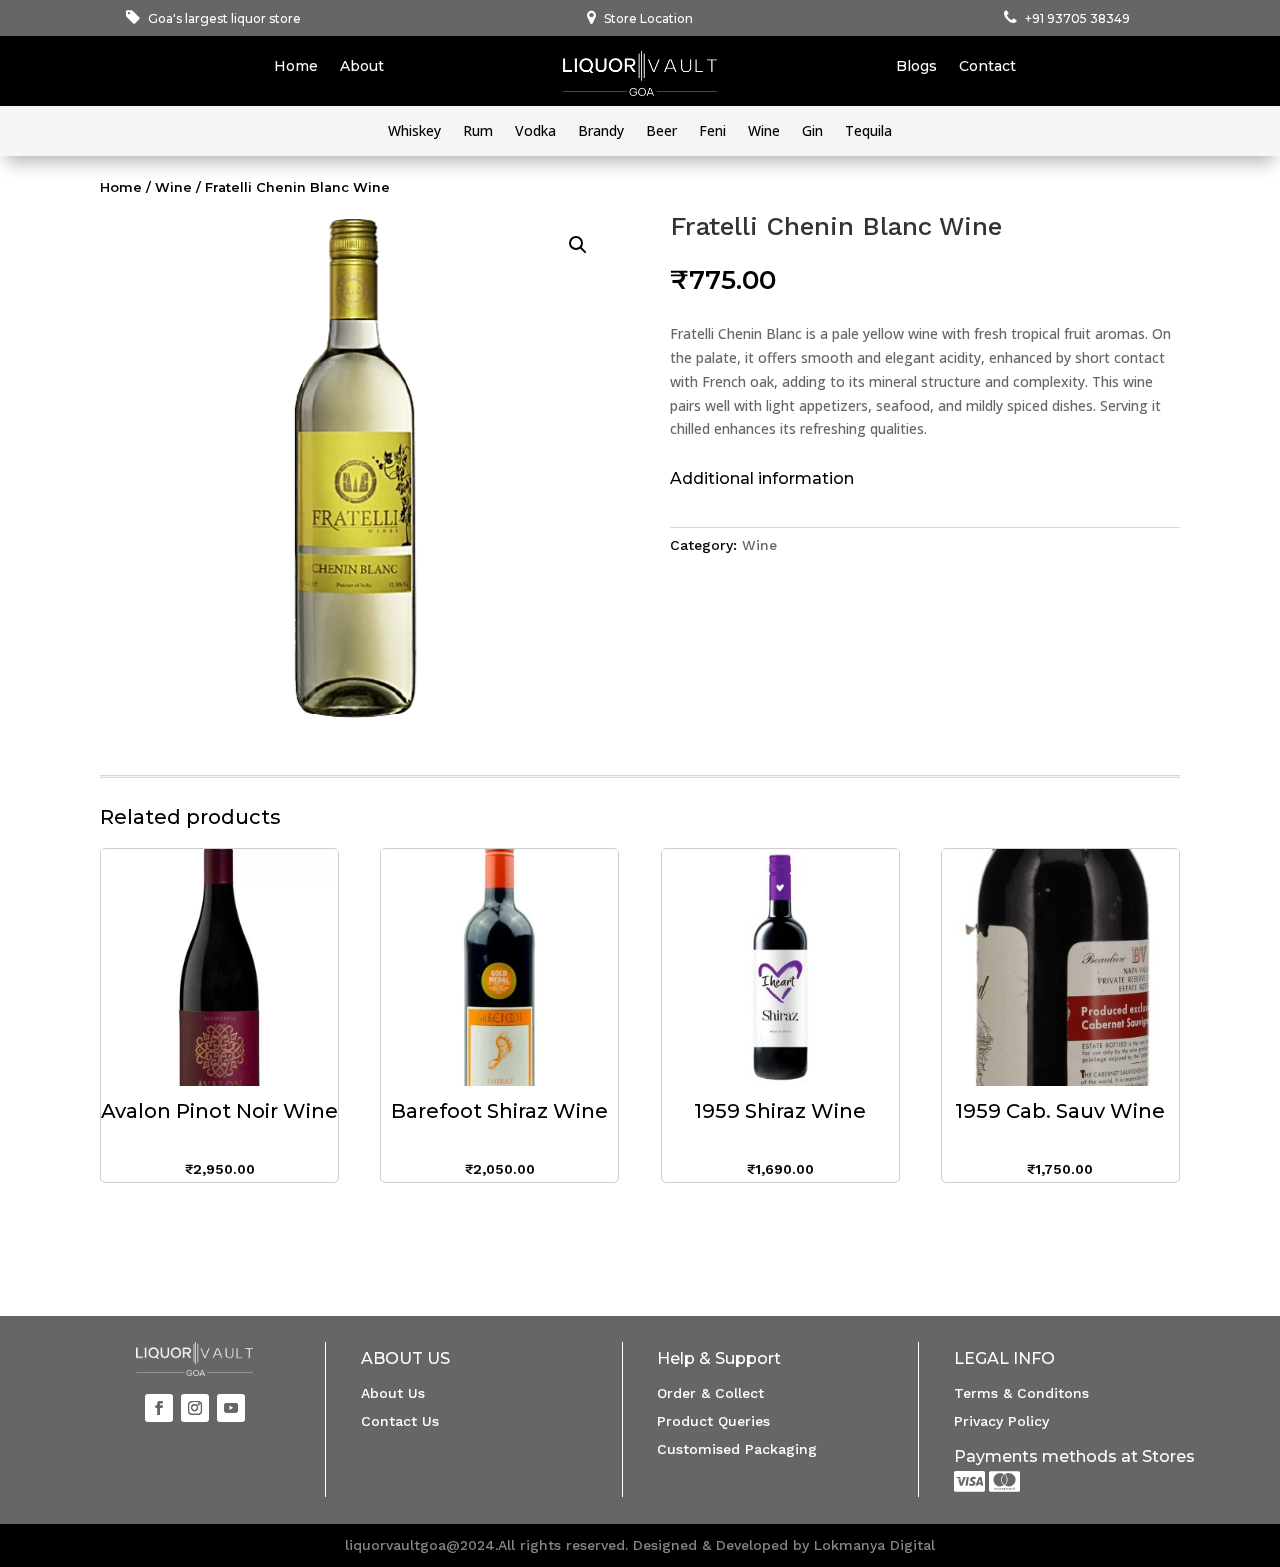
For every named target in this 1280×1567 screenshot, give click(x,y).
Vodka (535, 132)
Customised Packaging (737, 1449)
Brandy (601, 132)
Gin (812, 132)
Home (296, 67)
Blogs (916, 67)
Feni (712, 132)
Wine (764, 132)
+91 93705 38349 (1077, 18)
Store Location (648, 18)
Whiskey (414, 132)
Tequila (868, 132)
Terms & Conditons (1021, 1393)
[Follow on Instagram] (195, 1408)
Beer (661, 132)
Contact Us (400, 1421)
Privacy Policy (1001, 1421)
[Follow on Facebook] (159, 1408)
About (362, 67)
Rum (478, 132)
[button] (578, 245)
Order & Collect (710, 1393)
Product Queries (713, 1421)
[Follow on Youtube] (231, 1408)
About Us (393, 1393)
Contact (987, 67)
